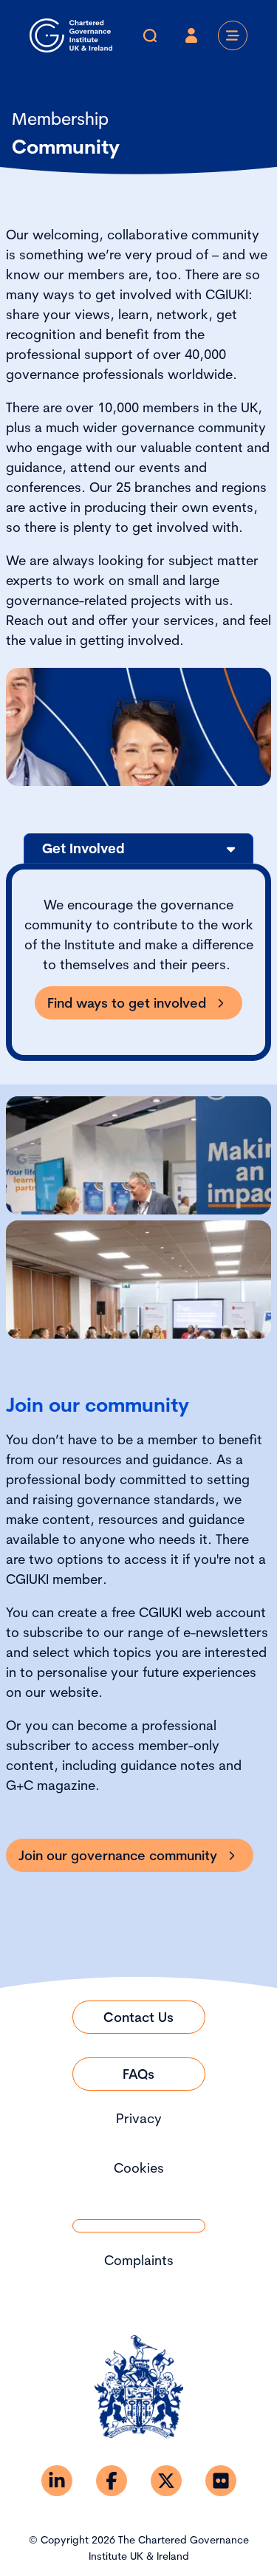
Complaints (139, 2260)
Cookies (139, 2168)
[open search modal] (150, 35)
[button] (138, 848)
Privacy (139, 2118)
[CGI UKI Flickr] (221, 2481)
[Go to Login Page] (191, 35)
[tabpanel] (138, 962)
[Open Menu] (233, 35)
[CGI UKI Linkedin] (57, 2481)
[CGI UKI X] (166, 2481)
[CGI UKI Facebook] (112, 2481)
